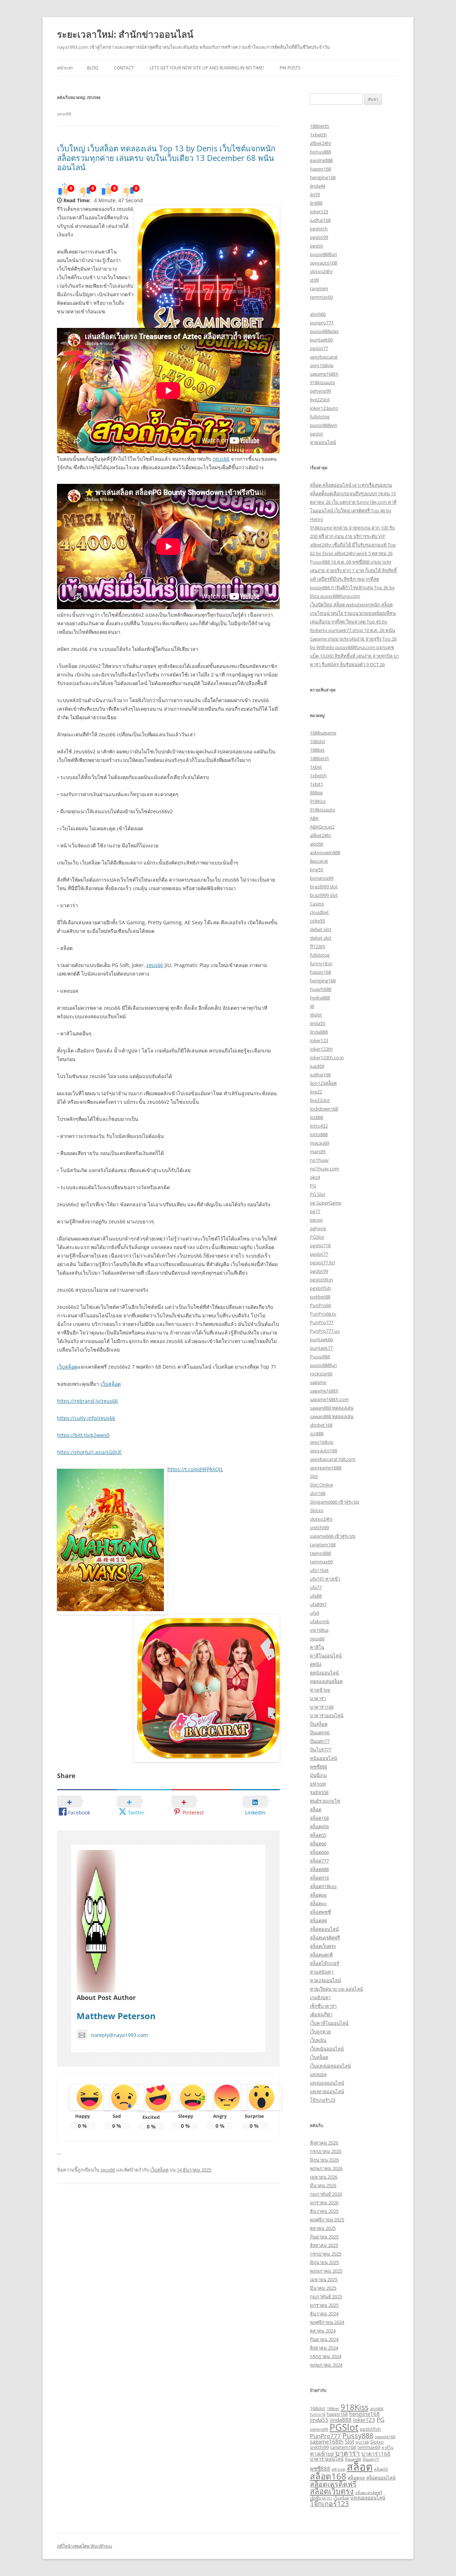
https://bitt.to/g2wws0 (83, 1435)
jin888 (316, 203)
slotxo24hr (321, 271)
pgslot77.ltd (322, 1263)
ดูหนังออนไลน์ (324, 1673)
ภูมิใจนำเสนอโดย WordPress (85, 2546)
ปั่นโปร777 (321, 1750)
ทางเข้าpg (320, 1690)
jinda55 (318, 1023)
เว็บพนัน (318, 2040)
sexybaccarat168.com (333, 1459)
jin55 (315, 194)
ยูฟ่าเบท (318, 1784)
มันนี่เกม (318, 1775)
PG (313, 1186)
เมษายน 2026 (324, 2177)
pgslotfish (320, 1288)
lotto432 (319, 1126)
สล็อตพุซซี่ (320, 1912)
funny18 (318, 2414)
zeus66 (221, 459)
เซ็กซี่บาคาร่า (323, 2006)
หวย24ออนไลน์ (325, 1980)
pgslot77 (319, 348)
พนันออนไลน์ (323, 1758)
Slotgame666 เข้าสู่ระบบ (335, 1502)
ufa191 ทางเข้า (325, 1579)
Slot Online (322, 1485)
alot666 (318, 314)
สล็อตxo (318, 1903)
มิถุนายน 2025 (324, 2262)
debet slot (321, 929)
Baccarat (319, 861)
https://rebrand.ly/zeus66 (87, 1401)
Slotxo (317, 1510)
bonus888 (320, 152)
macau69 (320, 1143)
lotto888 (319, 1134)
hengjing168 (323, 177)
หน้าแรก (65, 68)
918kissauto (323, 382)
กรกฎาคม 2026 (326, 2151)
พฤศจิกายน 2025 (327, 2220)
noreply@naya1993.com (119, 2035)
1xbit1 (317, 784)
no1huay (319, 1160)
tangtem (319, 288)
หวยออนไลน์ (323, 442)
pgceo (316, 1220)
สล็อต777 (319, 1861)
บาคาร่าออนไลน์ (327, 1715)
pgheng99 (320, 391)
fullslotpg (320, 417)
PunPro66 (320, 1305)
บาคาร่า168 (322, 1707)
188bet (317, 750)
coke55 (317, 921)
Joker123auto (324, 408)
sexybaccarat (324, 357)
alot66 (317, 844)
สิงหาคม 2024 (324, 2348)
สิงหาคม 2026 (324, 2143)
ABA (314, 818)
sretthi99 (319, 1527)
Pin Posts (290, 68)
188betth (320, 126)
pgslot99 (319, 237)
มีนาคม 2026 (323, 2185)
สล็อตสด (318, 1921)
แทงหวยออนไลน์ (327, 2091)
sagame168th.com (329, 1399)
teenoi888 (320, 1553)
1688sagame (323, 733)
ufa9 (315, 1613)
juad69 (317, 1066)
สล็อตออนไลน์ (324, 1929)
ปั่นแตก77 (320, 1741)
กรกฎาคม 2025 (326, 2254)
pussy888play (324, 331)
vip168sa (319, 1630)
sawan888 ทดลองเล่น (332, 1408)
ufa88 (316, 1596)
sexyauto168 (323, 263)
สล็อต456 (319, 1827)
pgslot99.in (322, 1280)
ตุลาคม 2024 (323, 2331)
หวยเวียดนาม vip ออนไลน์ (336, 1989)
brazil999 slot (324, 887)
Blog (93, 68)
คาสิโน (317, 1647)
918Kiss (318, 801)
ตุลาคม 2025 (323, 2228)
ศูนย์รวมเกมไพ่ (325, 1801)
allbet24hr (321, 143)
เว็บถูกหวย (320, 2032)
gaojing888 (321, 160)
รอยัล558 (319, 1792)
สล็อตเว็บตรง (323, 1946)
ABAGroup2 (322, 827)
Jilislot (316, 1015)
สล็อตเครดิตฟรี (325, 1938)
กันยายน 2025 (324, 2237)
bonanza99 (322, 878)
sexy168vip (322, 365)
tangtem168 (323, 1545)
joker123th (321, 1049)
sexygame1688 (326, 1468)
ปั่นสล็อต (319, 1724)
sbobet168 (321, 1425)
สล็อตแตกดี (321, 1955)
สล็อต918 (319, 1878)
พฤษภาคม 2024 (326, 2365)
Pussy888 (320, 1357)
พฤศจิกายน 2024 (327, 2322)
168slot (318, 741)
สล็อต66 (318, 1844)
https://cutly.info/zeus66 (86, 1418)
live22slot (320, 399)
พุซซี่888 (318, 1767)
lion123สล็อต (323, 1083)
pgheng (318, 1228)
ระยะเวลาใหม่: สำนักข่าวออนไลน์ (125, 34)
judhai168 (320, 220)
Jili (312, 1006)
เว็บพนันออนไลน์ (327, 2049)
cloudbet (319, 912)
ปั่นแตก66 (320, 1733)
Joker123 (319, 1040)
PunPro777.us (325, 1331)
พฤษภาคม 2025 (326, 2271)
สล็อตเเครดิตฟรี (369, 2493)
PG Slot (318, 1194)
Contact (124, 68)
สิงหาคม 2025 (324, 2245)
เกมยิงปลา (320, 1997)
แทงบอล (318, 2074)
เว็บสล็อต (67, 1367)
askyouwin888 (325, 852)
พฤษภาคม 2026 (326, 2168)
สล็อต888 (319, 1869)
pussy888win (324, 425)
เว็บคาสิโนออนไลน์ (329, 2023)
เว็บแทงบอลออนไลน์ (330, 2066)
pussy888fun (323, 254)
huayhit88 (321, 989)
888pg (316, 793)
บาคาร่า (318, 1698)
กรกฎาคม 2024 (326, 2356)
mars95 (318, 1151)
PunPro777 (322, 1322)
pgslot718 (320, 1245)
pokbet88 (320, 1297)
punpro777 (322, 323)
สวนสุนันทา (322, 1972)
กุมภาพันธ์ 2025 (326, 2297)
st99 (314, 280)
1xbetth (318, 135)
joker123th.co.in (327, 1057)
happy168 (320, 169)
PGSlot (317, 1237)
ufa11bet (319, 1570)
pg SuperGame (326, 1203)
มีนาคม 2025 (323, 2288)
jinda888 (319, 1032)
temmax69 (321, 297)
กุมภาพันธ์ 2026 (326, 2194)
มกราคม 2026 (324, 2203)
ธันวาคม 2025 (324, 2211)
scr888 (317, 1433)
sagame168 (385, 2437)
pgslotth (319, 229)
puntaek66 (321, 340)
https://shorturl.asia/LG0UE (89, 1452)
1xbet (316, 767)
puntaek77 (321, 1348)
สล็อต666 (319, 1852)
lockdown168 (324, 1109)
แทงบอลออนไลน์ (327, 2083)
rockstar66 (321, 1374)
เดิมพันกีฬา (321, 2015)
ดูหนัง (316, 1664)
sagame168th (324, 374)
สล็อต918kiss (323, 1886)
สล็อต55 (318, 1835)
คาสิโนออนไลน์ (326, 1656)
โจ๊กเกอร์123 (323, 2100)
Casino (317, 904)
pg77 (315, 1211)
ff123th (318, 946)
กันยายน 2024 (324, 2339)
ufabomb (320, 1621)
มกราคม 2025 (324, 2305)
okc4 (315, 1177)
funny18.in (321, 963)
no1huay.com (325, 1169)
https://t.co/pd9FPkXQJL (195, 1469)
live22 (316, 1092)
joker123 (319, 211)
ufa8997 (318, 1604)
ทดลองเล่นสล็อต (326, 1681)
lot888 (317, 1117)
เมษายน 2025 (324, 2279)
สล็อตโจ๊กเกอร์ (325, 1963)
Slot (314, 1476)
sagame (318, 1382)
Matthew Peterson (116, 2016)
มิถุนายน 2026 (324, 2160)
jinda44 (318, 186)
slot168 (318, 1493)
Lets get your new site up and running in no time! (207, 68)
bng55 (317, 869)
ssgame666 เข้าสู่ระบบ (333, 1536)
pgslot (317, 246)
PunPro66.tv (323, 1314)
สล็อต (316, 1809)
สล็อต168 (319, 1818)
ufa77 (316, 1587)
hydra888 (320, 998)
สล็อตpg (318, 1895)
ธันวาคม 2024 (324, 2314)
